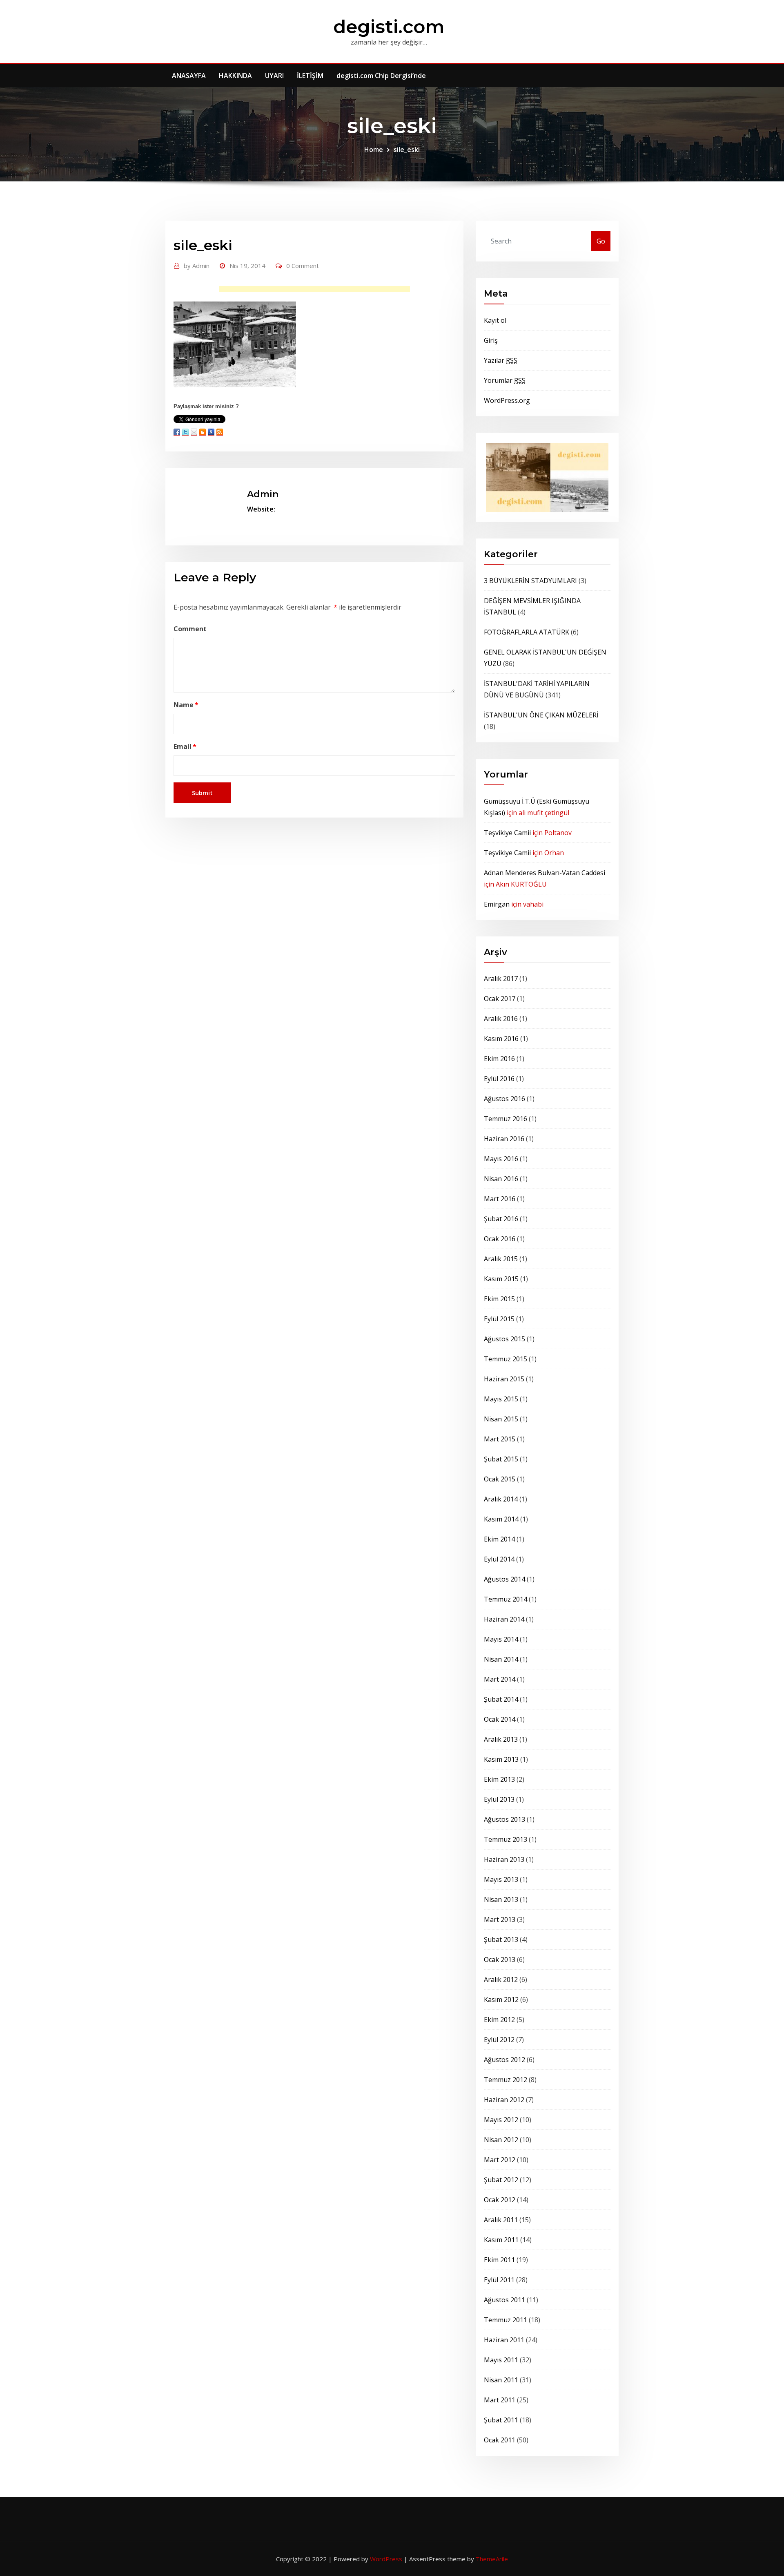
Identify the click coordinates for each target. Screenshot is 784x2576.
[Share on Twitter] (185, 432)
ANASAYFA (189, 76)
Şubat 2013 (501, 1939)
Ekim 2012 (499, 2020)
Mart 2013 (500, 1919)
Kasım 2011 (501, 2240)
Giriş (491, 340)
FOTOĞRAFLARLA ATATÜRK (527, 632)
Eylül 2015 (499, 1319)
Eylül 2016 (499, 1079)
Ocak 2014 (500, 1719)
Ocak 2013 (500, 1959)
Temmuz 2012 (506, 2080)
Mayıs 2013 (501, 1879)
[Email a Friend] (194, 432)
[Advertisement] (317, 291)
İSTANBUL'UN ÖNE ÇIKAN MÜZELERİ (541, 715)
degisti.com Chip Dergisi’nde (381, 76)
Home (374, 150)
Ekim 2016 (499, 1059)
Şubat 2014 (501, 1699)
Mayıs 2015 (501, 1399)
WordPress (386, 2559)
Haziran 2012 (504, 2100)
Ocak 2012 (500, 2200)
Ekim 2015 (499, 1299)
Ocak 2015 (500, 1479)
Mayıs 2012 (501, 2120)
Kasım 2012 (501, 2000)
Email (185, 746)
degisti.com (389, 26)
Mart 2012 (500, 2160)
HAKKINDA (235, 76)
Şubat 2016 (501, 1219)
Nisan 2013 (501, 1899)
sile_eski (407, 150)
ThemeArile (492, 2559)
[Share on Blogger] (203, 432)
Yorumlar (505, 380)
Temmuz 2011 (506, 2320)
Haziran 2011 (504, 2340)
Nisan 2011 (501, 2380)
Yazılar (501, 360)
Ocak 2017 (500, 999)
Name (186, 705)
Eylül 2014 (499, 1559)
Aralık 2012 (501, 1979)
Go (601, 241)
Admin (197, 266)
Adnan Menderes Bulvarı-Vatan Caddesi (545, 873)
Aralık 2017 (501, 979)
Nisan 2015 (501, 1419)
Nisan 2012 (501, 2140)
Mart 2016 (500, 1199)
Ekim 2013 (499, 1779)
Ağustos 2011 (504, 2300)
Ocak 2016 (500, 1239)
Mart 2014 (500, 1679)
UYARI (274, 76)
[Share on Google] (211, 432)
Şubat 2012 (501, 2180)
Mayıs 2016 (501, 1159)
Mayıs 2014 (501, 1639)
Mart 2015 (500, 1439)
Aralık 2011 (501, 2220)
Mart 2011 (500, 2400)
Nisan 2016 (501, 1179)
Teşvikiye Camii (507, 833)
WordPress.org (507, 400)
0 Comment (303, 266)
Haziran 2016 (504, 1139)
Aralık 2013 (501, 1739)
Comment (190, 629)
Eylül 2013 (499, 1799)
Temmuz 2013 (506, 1839)
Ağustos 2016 (504, 1099)
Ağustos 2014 (504, 1579)
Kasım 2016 (501, 1039)
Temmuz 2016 (506, 1119)
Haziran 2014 (504, 1619)
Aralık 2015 (501, 1259)
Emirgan (497, 904)
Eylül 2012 (499, 2040)
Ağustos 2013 (504, 1819)
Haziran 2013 (504, 1859)
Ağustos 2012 (504, 2060)
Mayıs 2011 (501, 2360)
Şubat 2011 (501, 2420)
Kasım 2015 (501, 1279)
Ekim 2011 (499, 2260)
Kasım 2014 (501, 1519)
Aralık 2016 (501, 1019)
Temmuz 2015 (506, 1359)
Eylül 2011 (499, 2280)
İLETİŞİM (310, 76)
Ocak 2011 (500, 2440)
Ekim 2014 (499, 1539)
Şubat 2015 (501, 1459)
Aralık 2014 (501, 1499)
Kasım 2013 (501, 1759)
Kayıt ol (495, 320)
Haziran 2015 (504, 1379)
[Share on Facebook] (177, 432)
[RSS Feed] (220, 432)
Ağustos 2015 (504, 1339)
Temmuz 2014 (506, 1599)
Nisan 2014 (501, 1659)
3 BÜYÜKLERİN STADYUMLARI (530, 581)
